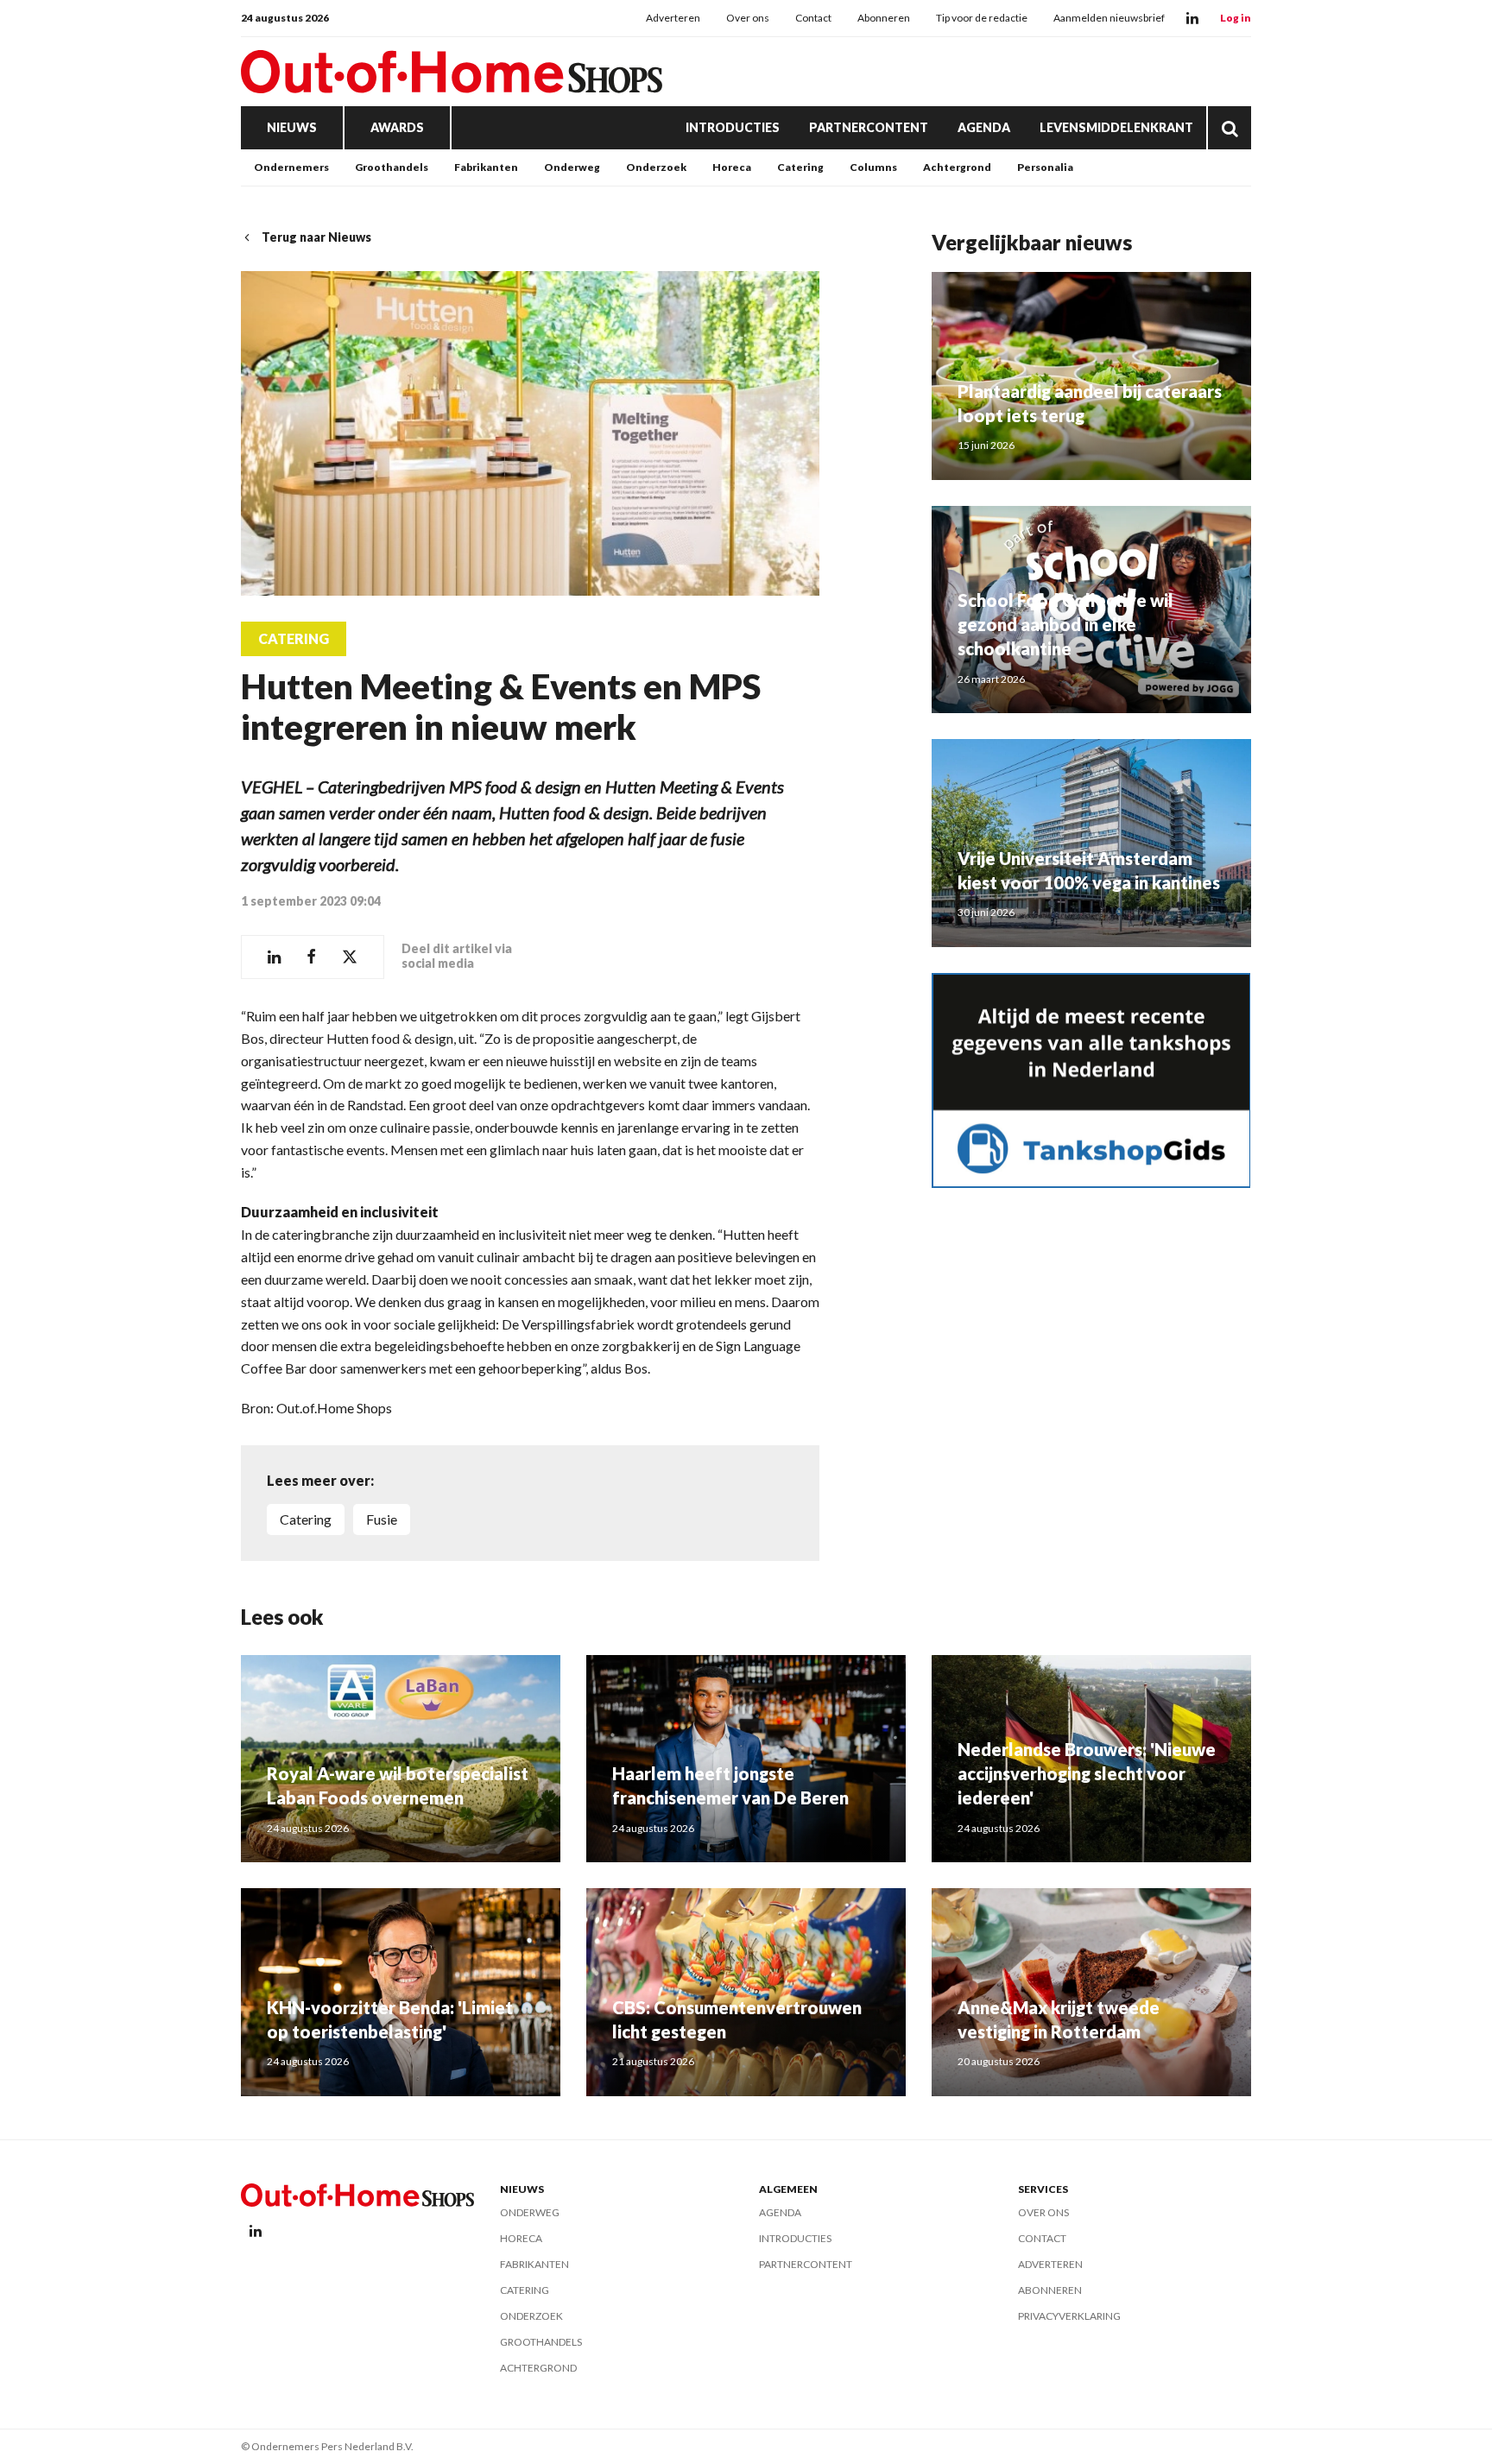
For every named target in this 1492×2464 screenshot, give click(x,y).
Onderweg (572, 167)
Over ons (748, 18)
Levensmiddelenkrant (1116, 127)
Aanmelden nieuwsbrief (1109, 18)
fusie (382, 1519)
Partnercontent (869, 127)
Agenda (984, 127)
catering (306, 1519)
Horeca (732, 167)
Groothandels (392, 167)
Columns (873, 167)
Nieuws (292, 127)
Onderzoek (656, 167)
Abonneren (884, 18)
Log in (1236, 18)
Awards (397, 127)
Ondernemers (291, 167)
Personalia (1045, 167)
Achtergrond (957, 167)
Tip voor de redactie (982, 18)
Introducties (733, 127)
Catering (800, 167)
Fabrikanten (486, 167)
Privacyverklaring (1069, 2316)
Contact (813, 18)
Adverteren (673, 18)
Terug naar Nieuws (316, 237)
